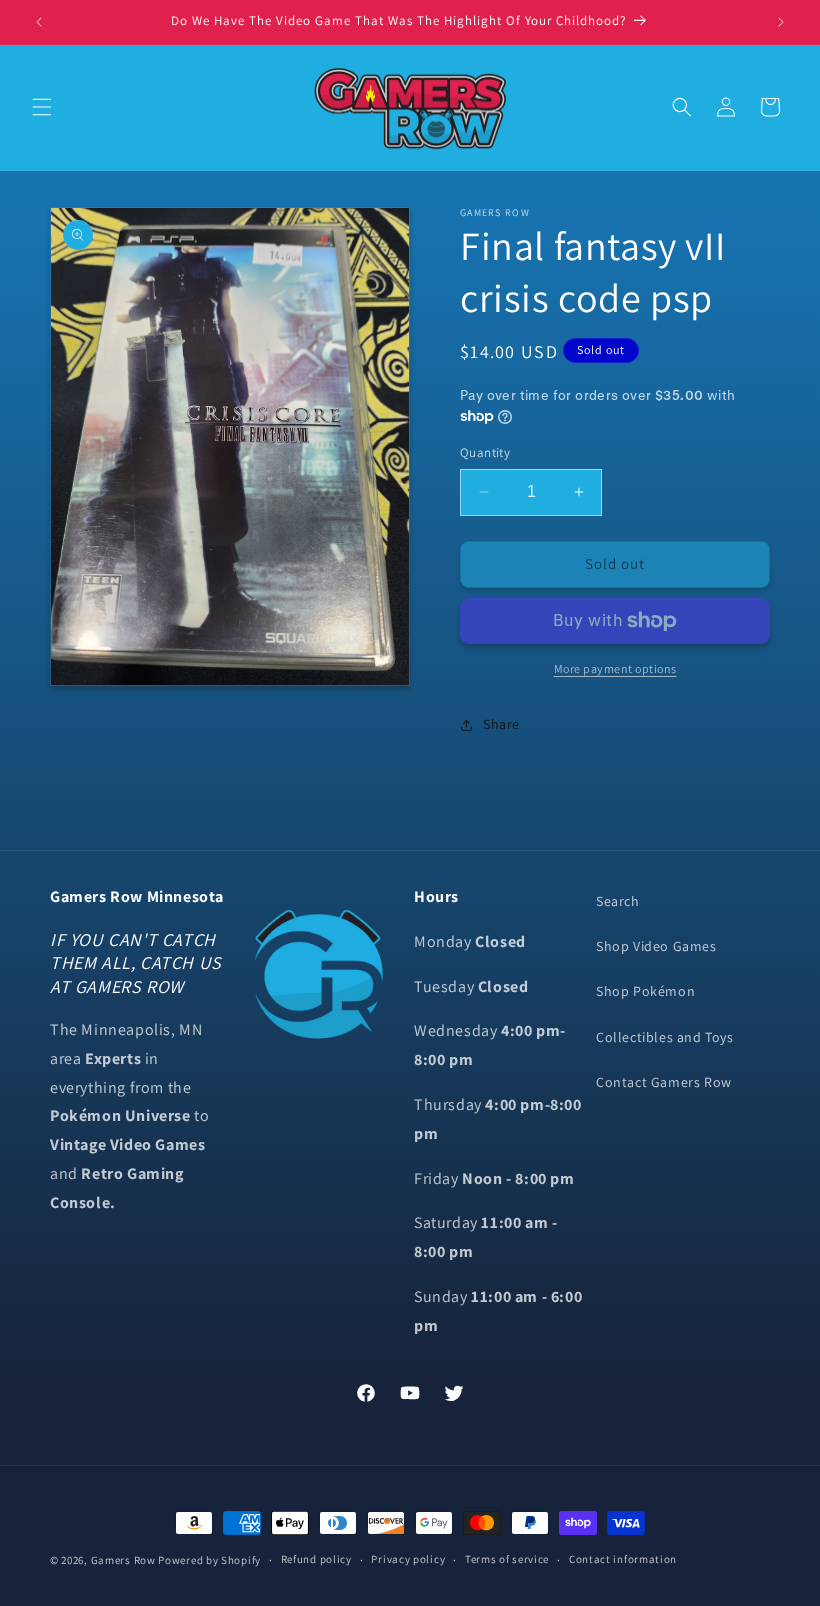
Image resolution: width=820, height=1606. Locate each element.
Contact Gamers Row (664, 1082)
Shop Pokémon (645, 991)
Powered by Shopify (209, 1560)
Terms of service (507, 1559)
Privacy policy (408, 1559)
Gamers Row (125, 1560)
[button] (42, 107)
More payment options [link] (615, 668)
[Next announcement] (781, 22)
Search (618, 901)
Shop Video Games (656, 946)
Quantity (485, 452)
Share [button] (501, 724)
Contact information (623, 1559)
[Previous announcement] (39, 22)
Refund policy (316, 1559)
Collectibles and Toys (665, 1037)
